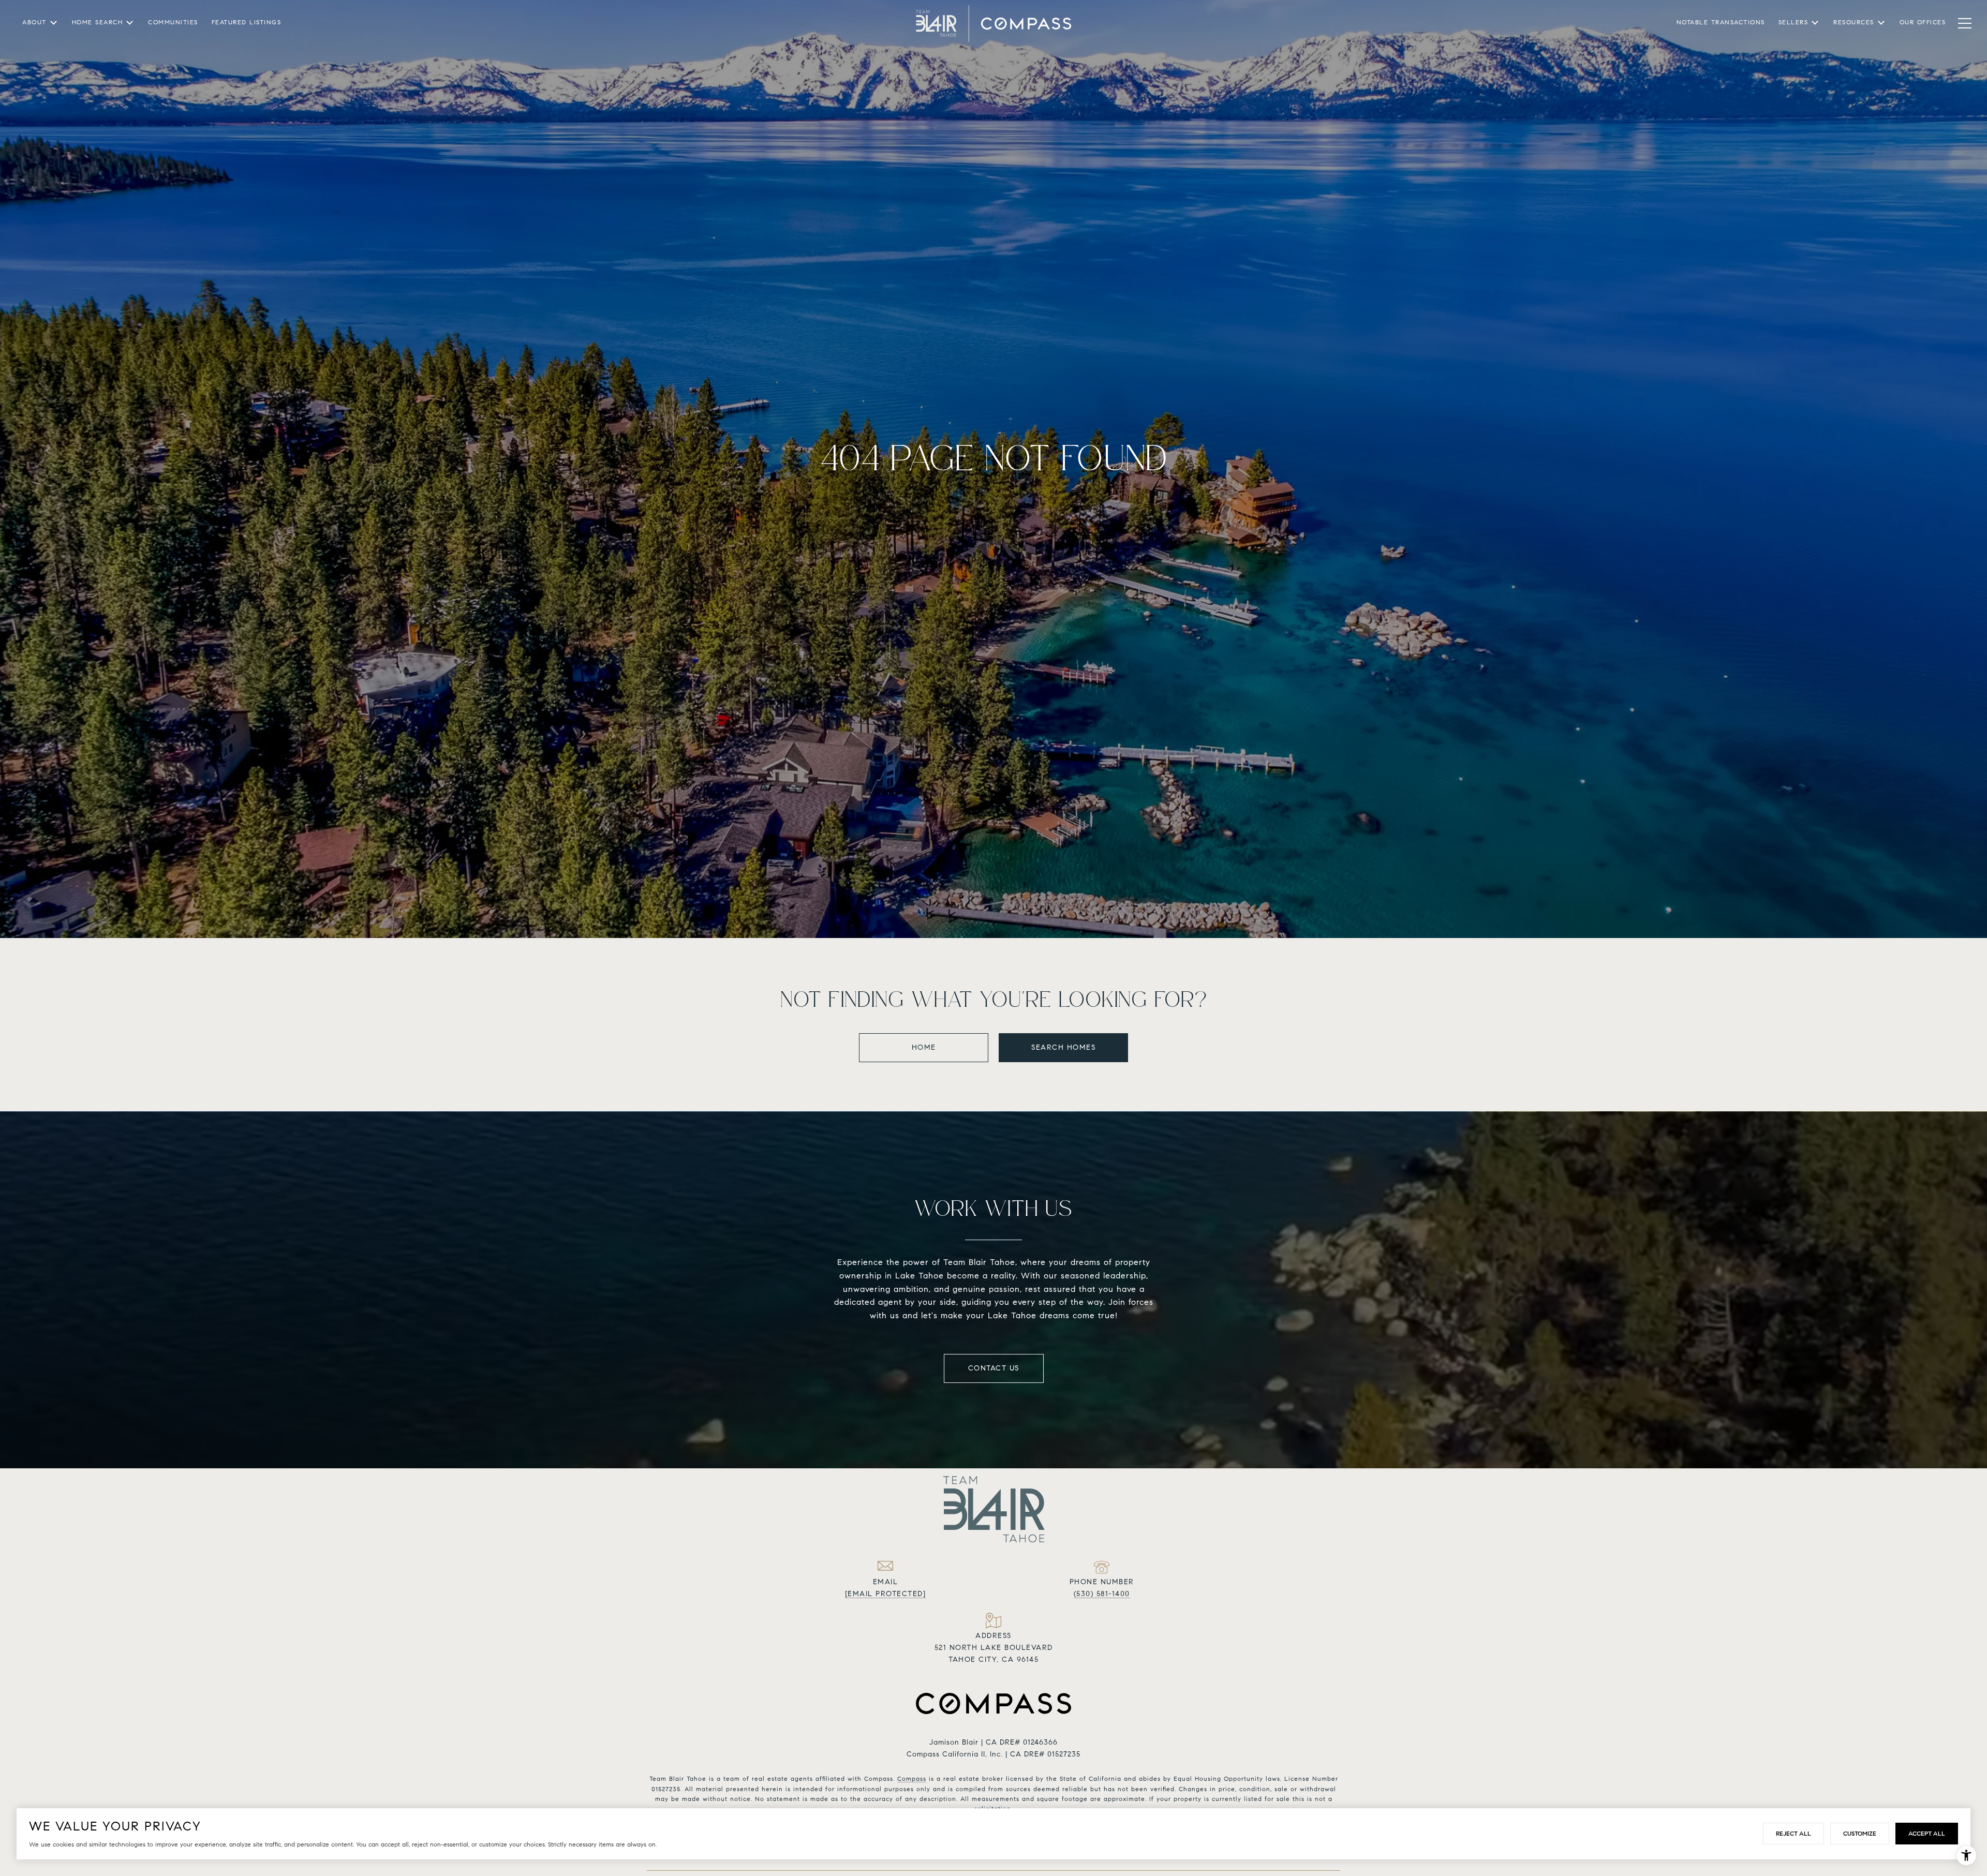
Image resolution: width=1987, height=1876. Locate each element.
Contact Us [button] (994, 1368)
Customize (1860, 1833)
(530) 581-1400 (1102, 1594)
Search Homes (1063, 1047)
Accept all (1927, 1833)
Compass (912, 1778)
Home (924, 1047)
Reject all (1793, 1833)
